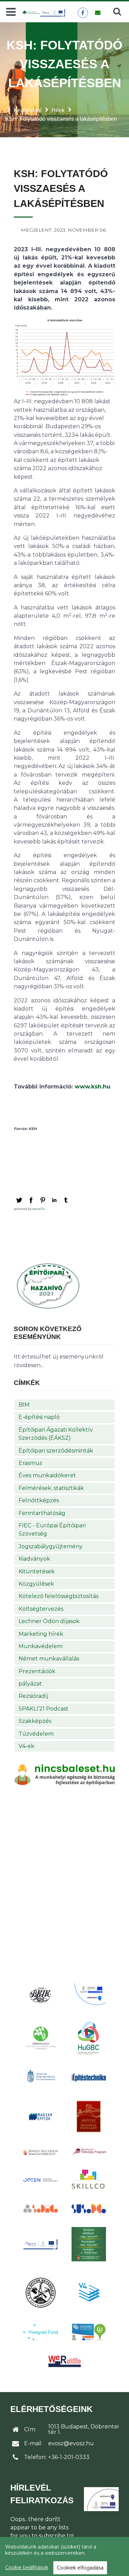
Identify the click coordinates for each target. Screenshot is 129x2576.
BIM (24, 1405)
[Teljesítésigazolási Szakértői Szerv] (89, 2244)
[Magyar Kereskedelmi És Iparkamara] (41, 2077)
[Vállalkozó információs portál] (89, 2332)
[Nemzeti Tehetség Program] (89, 2152)
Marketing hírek (41, 1634)
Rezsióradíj (33, 1696)
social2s (38, 1209)
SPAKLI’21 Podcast (44, 1709)
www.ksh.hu (93, 1087)
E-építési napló (39, 1417)
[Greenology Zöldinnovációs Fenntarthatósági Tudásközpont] (41, 2038)
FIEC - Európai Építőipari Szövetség (52, 1530)
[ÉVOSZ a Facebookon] (83, 13)
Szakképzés (35, 1721)
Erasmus (30, 1463)
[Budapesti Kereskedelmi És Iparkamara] (41, 1995)
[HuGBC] (89, 2038)
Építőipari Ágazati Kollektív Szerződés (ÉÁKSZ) (56, 1434)
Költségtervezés (41, 1609)
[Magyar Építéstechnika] (89, 2077)
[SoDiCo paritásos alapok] (41, 2208)
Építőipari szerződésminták (56, 1451)
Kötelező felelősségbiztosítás (58, 1596)
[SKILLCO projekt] (89, 2180)
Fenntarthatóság (42, 1513)
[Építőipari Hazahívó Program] (48, 1286)
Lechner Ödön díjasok (49, 1621)
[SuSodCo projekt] (89, 2209)
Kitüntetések (37, 1571)
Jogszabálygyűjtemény (51, 1546)
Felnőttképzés (39, 1500)
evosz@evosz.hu (71, 2443)
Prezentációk (37, 1671)
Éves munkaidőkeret (47, 1475)
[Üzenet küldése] (98, 13)
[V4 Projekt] (89, 2292)
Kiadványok (34, 1559)
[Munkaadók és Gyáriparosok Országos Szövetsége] (89, 2117)
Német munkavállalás (49, 1659)
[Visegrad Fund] (41, 2332)
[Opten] (41, 2180)
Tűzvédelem (36, 1734)
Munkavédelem (41, 1646)
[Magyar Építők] (41, 2117)
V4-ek (26, 1746)
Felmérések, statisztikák (51, 1488)
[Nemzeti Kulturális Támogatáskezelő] (41, 2152)
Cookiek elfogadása (80, 2568)
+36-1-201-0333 (69, 2457)
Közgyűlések (36, 1584)
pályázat (30, 1684)
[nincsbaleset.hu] (64, 1774)
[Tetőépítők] (41, 2292)
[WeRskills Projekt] (65, 2361)
